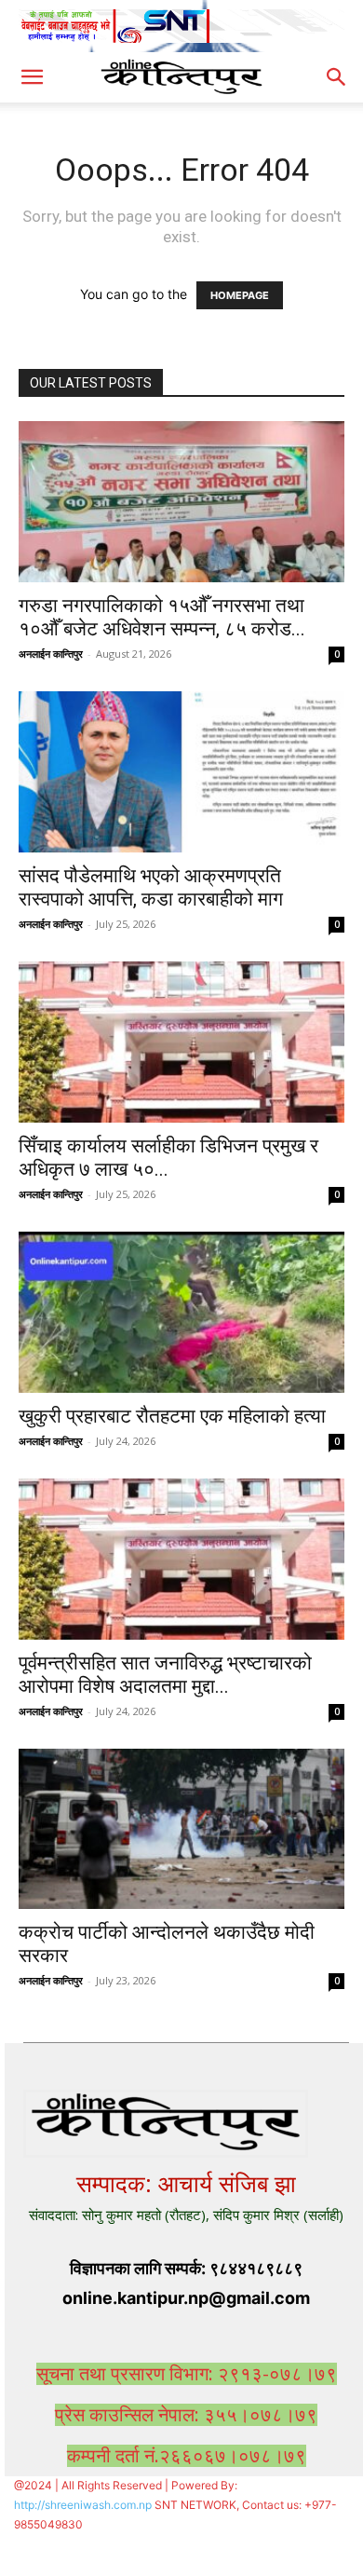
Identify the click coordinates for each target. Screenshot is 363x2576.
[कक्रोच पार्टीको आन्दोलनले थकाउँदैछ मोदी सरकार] (181, 1829)
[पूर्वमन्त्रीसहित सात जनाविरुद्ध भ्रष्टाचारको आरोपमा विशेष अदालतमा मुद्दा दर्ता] (181, 1559)
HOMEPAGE (240, 295)
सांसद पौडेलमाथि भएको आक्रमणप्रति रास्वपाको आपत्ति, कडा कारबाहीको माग (151, 887)
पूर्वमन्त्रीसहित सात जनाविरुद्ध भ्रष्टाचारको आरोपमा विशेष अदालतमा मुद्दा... (165, 1675)
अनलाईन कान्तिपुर (51, 654)
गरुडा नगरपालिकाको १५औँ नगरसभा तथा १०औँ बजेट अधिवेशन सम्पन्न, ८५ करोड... (162, 617)
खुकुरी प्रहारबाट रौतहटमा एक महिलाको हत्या (172, 1416)
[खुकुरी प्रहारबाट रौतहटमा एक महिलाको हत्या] (181, 1312)
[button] (32, 77)
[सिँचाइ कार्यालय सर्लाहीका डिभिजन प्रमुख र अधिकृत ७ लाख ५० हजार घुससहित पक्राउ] (181, 1042)
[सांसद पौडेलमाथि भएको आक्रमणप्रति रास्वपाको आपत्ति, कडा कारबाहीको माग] (181, 772)
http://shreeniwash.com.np (83, 2505)
